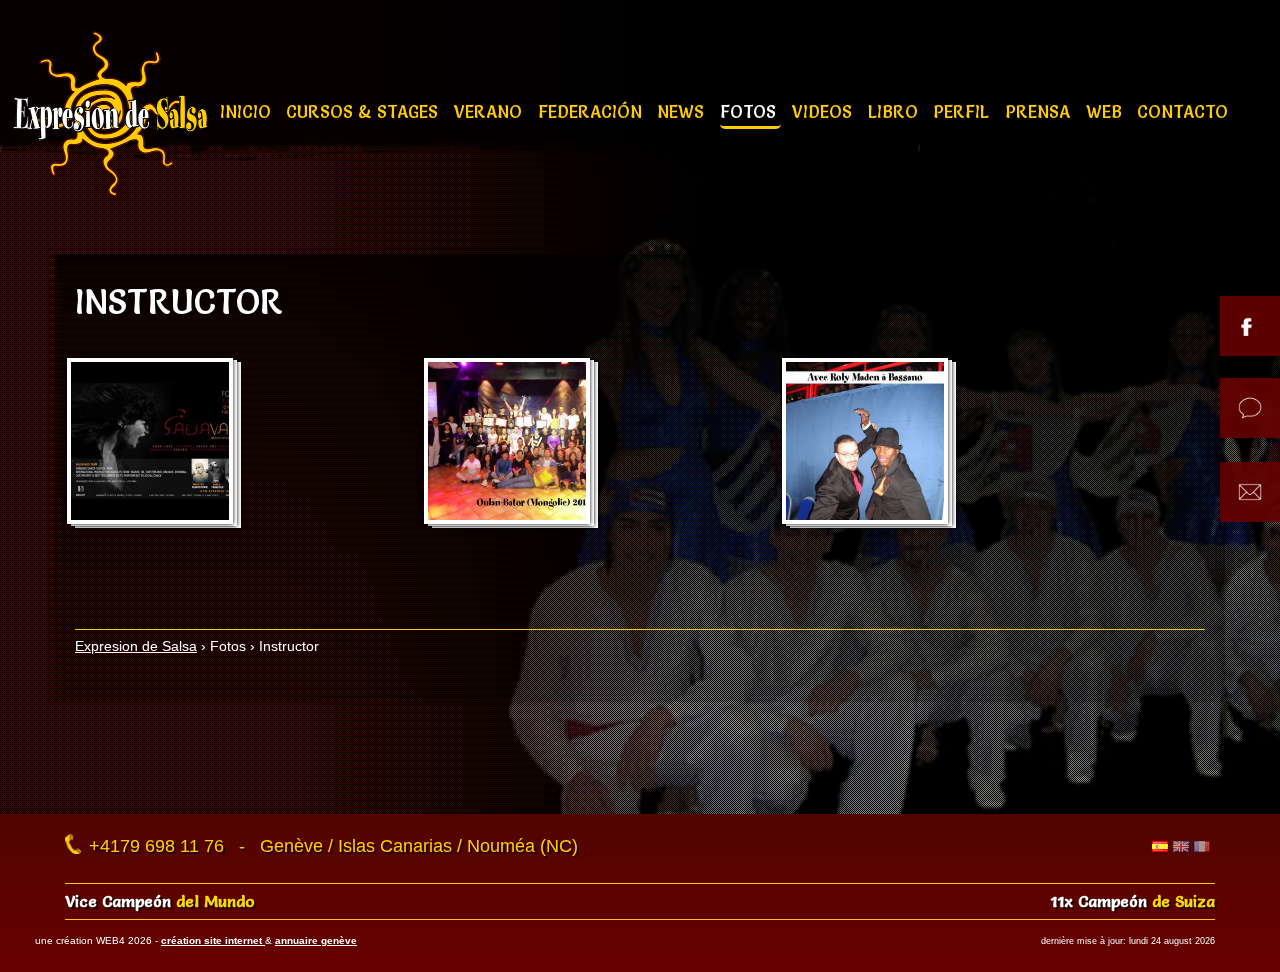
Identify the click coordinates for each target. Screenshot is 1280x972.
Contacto (1182, 111)
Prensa (1040, 111)
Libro (895, 111)
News (683, 111)
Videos (824, 111)
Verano (490, 111)
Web (1106, 111)
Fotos (750, 111)
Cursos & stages (364, 111)
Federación (592, 111)
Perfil (963, 111)
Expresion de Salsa (136, 646)
